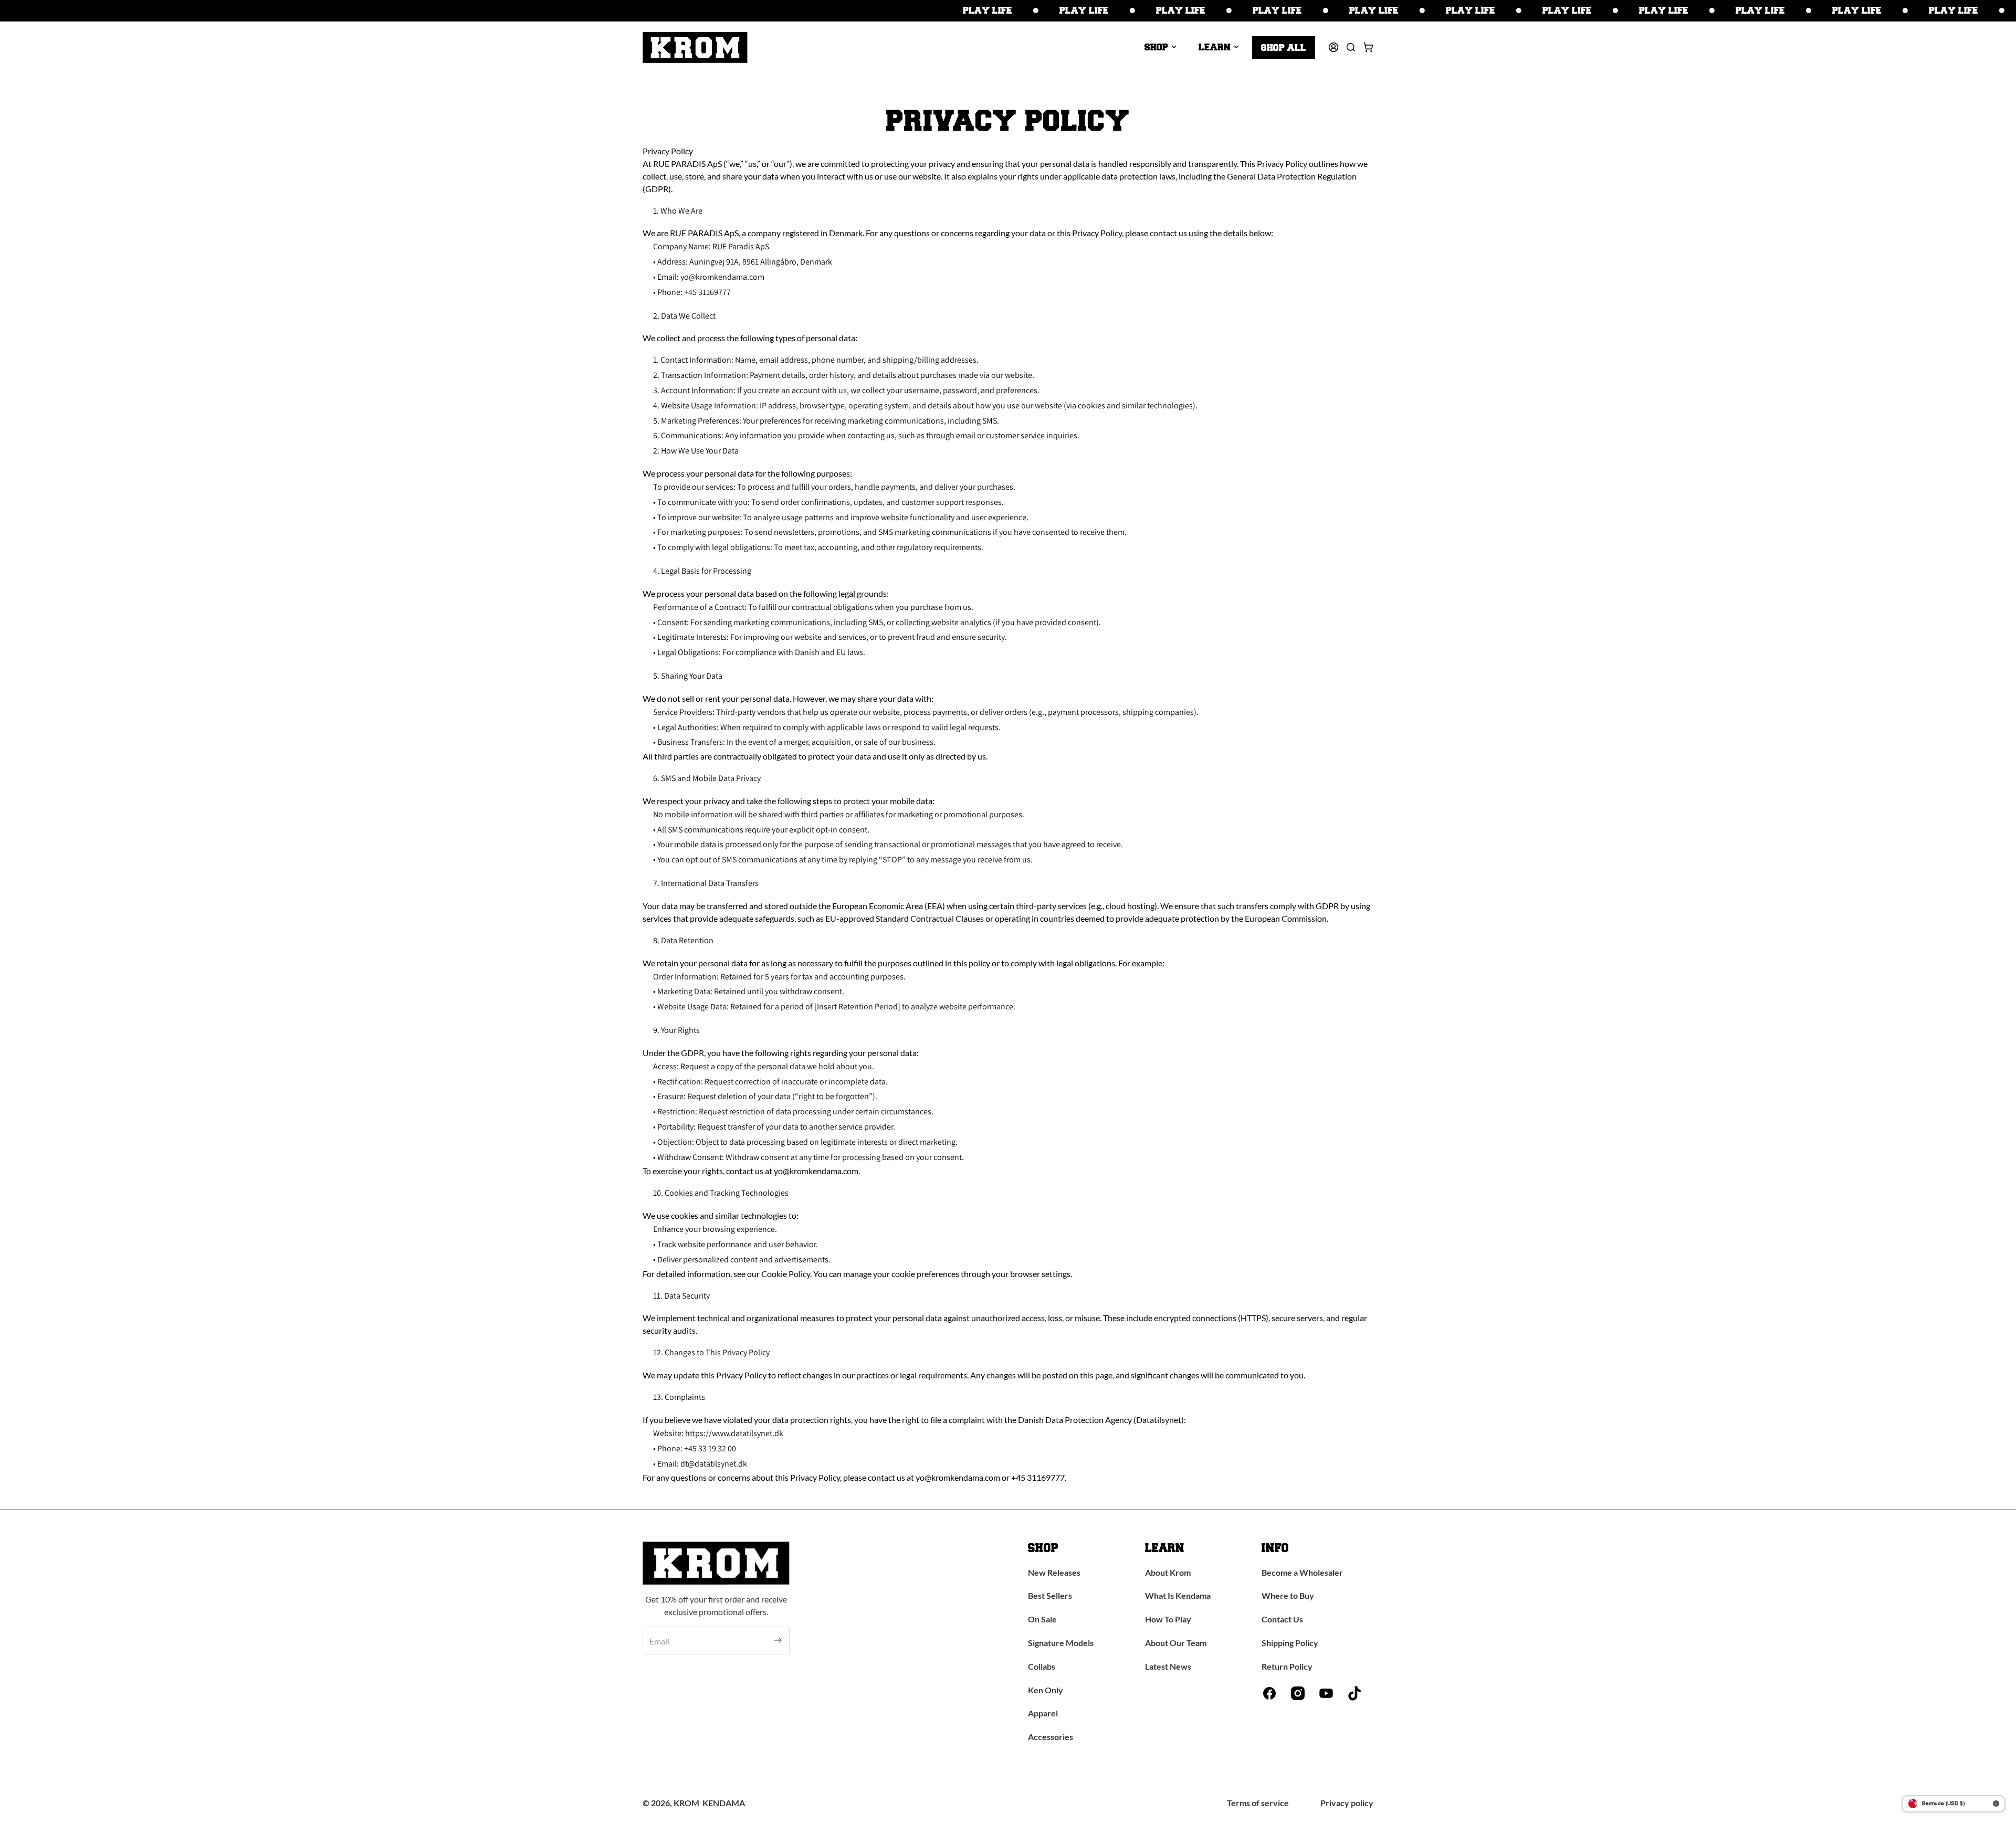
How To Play (1168, 1619)
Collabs (1042, 1666)
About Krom (1168, 1572)
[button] (1161, 47)
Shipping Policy (1290, 1643)
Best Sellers (1050, 1595)
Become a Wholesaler (1302, 1572)
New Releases (1054, 1572)
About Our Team (1176, 1643)
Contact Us (1282, 1619)
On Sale (1042, 1619)
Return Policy (1287, 1666)
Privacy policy (1347, 1803)
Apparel (1043, 1713)
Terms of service (1258, 1803)
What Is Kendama (1178, 1595)
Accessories (1051, 1737)
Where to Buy (1288, 1595)
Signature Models (1061, 1643)
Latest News (1168, 1666)
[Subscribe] (778, 1641)
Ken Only (1046, 1690)
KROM (686, 1803)
